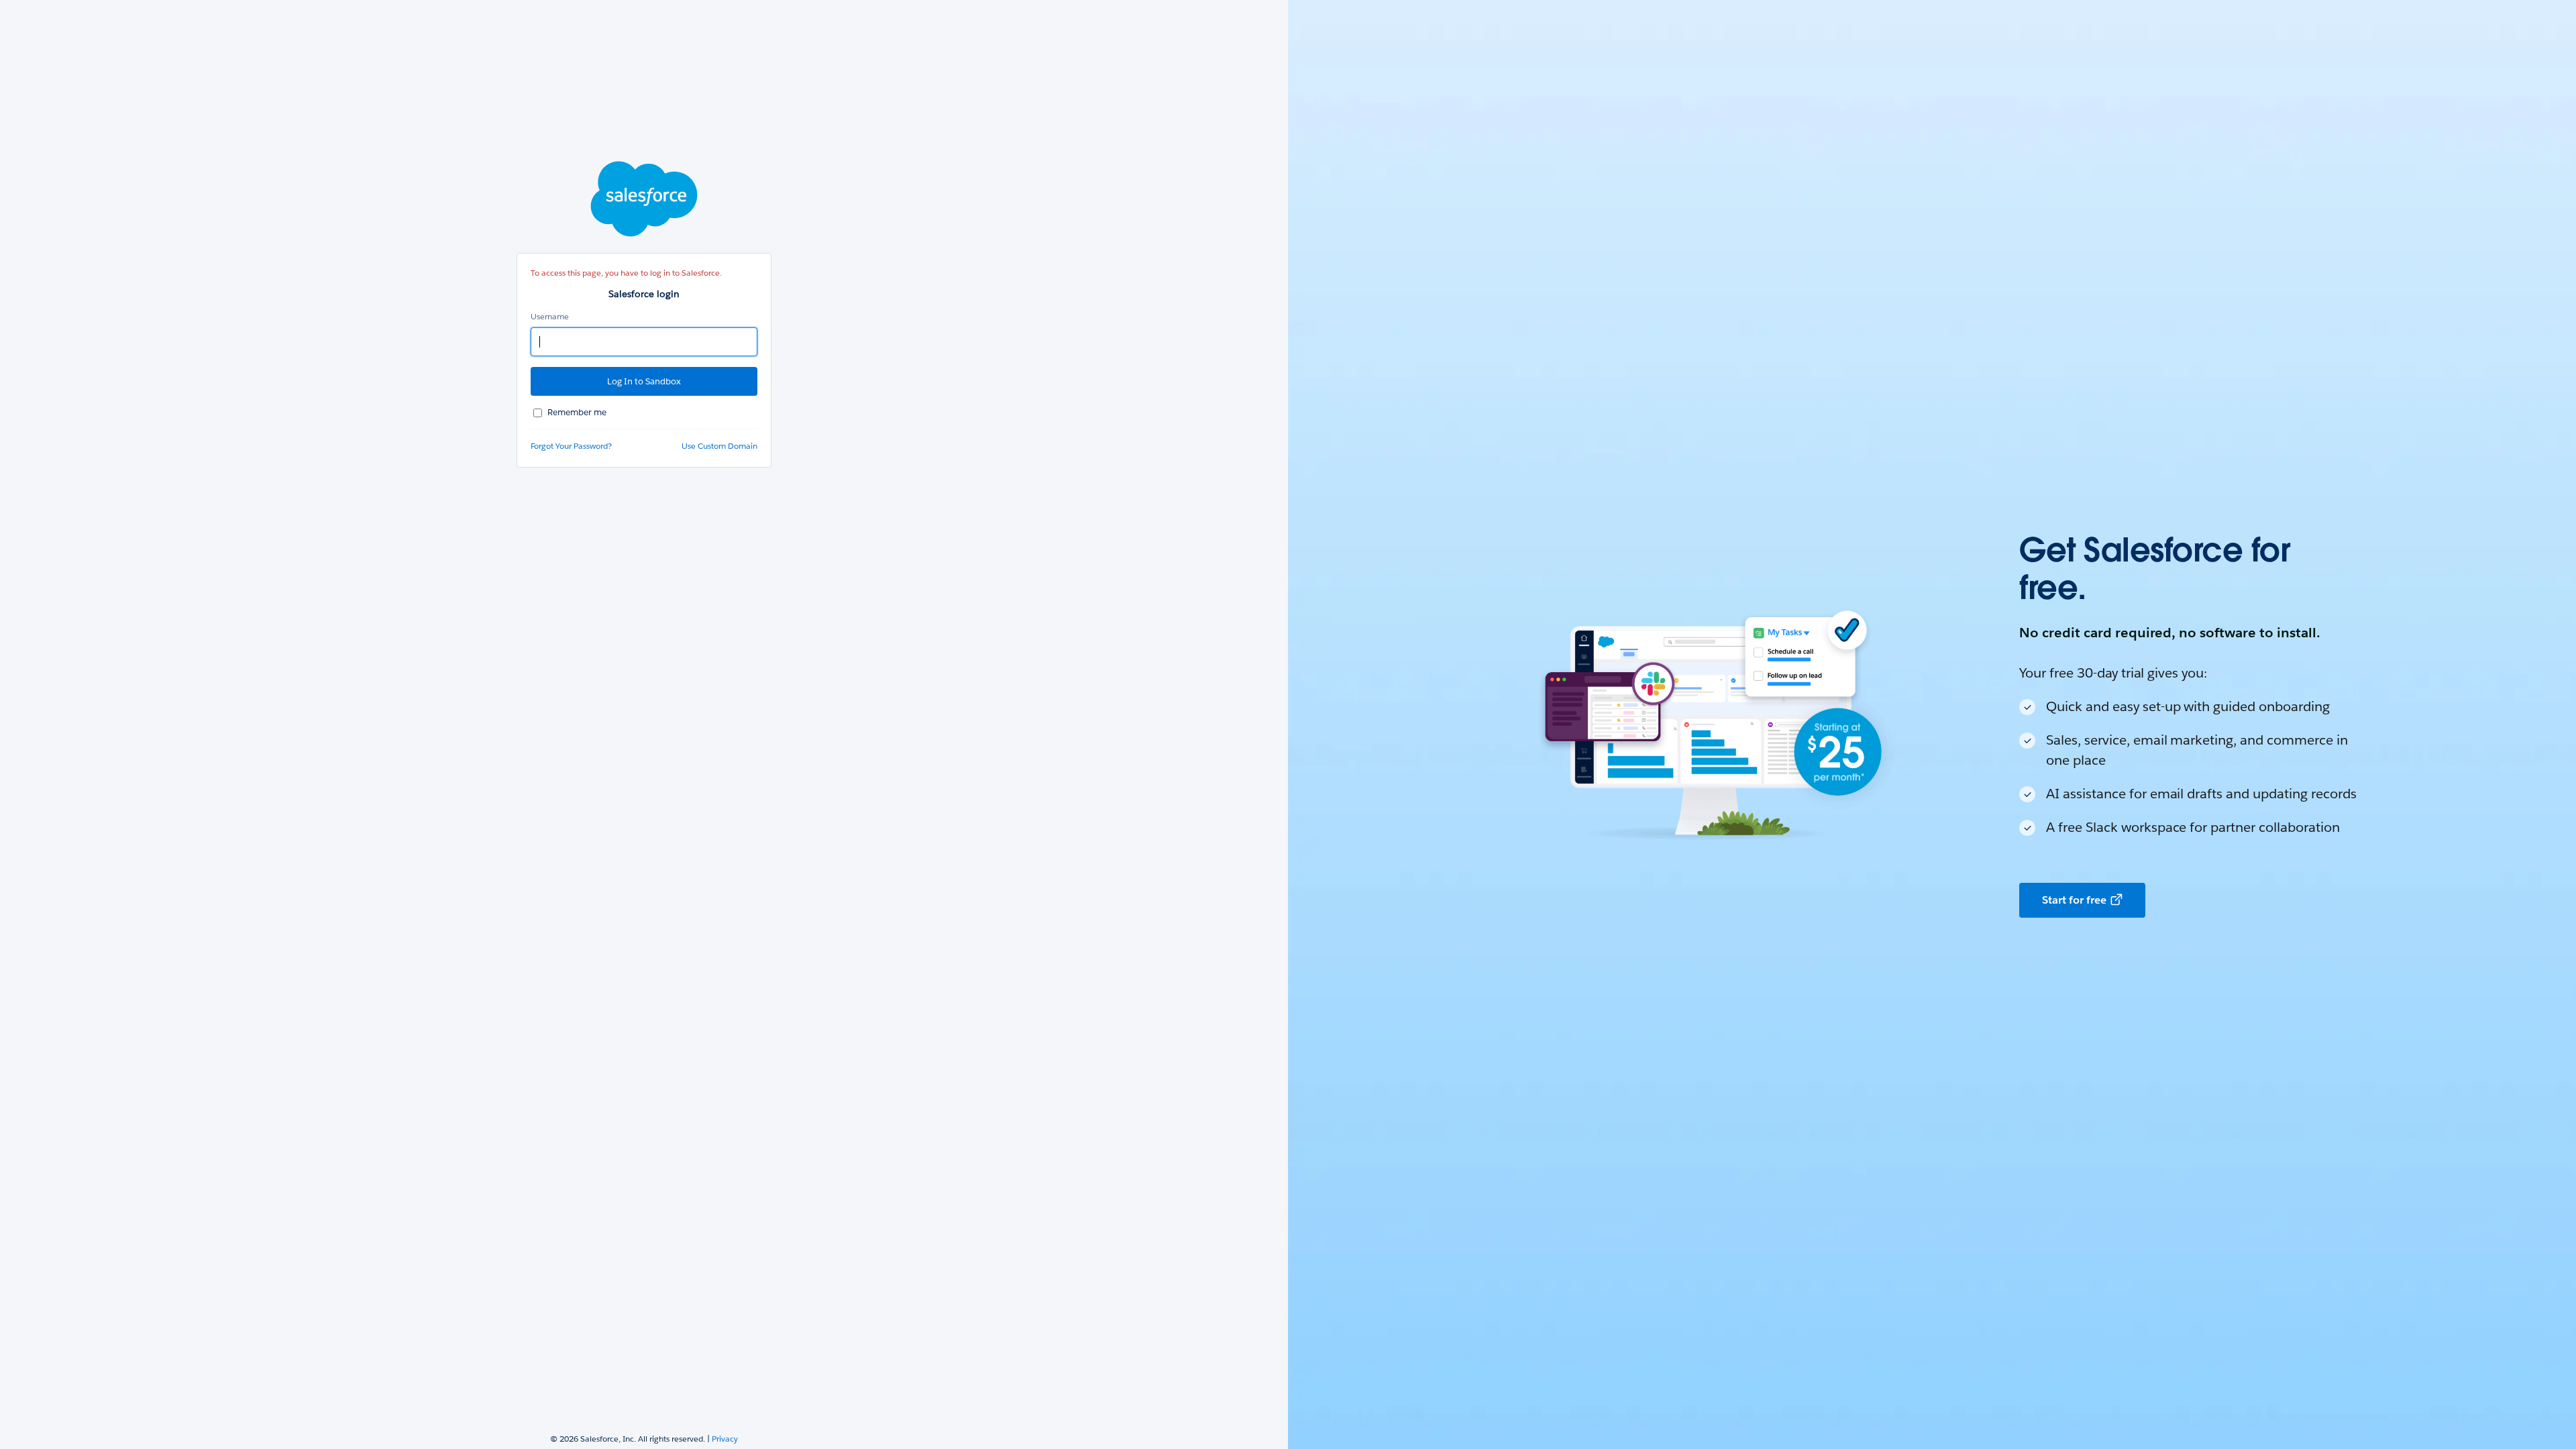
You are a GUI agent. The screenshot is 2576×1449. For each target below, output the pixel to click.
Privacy (725, 1439)
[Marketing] (1932, 724)
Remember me (577, 412)
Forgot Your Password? (571, 446)
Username (550, 316)
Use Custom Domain (719, 446)
